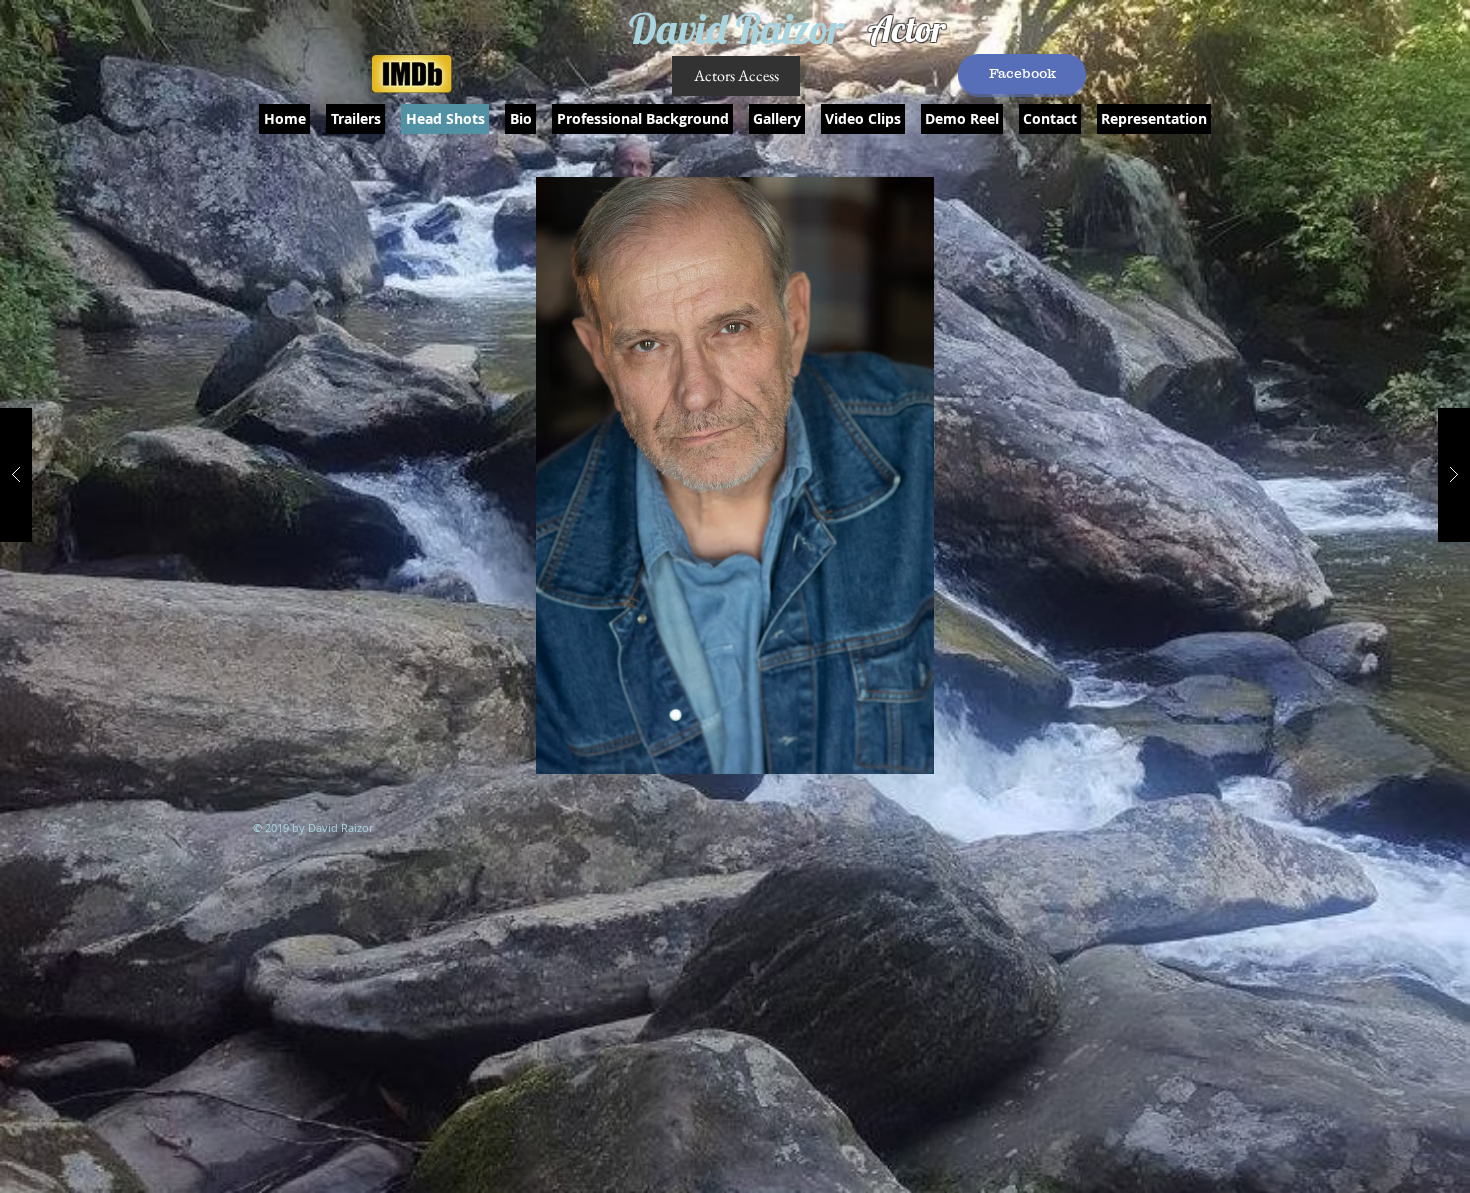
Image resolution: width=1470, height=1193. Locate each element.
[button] (735, 475)
